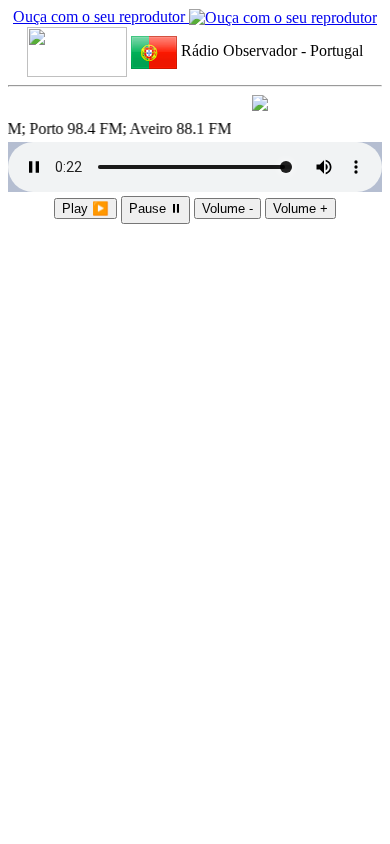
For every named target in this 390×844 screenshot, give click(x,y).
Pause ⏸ (155, 208)
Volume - (227, 208)
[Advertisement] (195, 332)
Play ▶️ (85, 208)
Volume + (300, 208)
